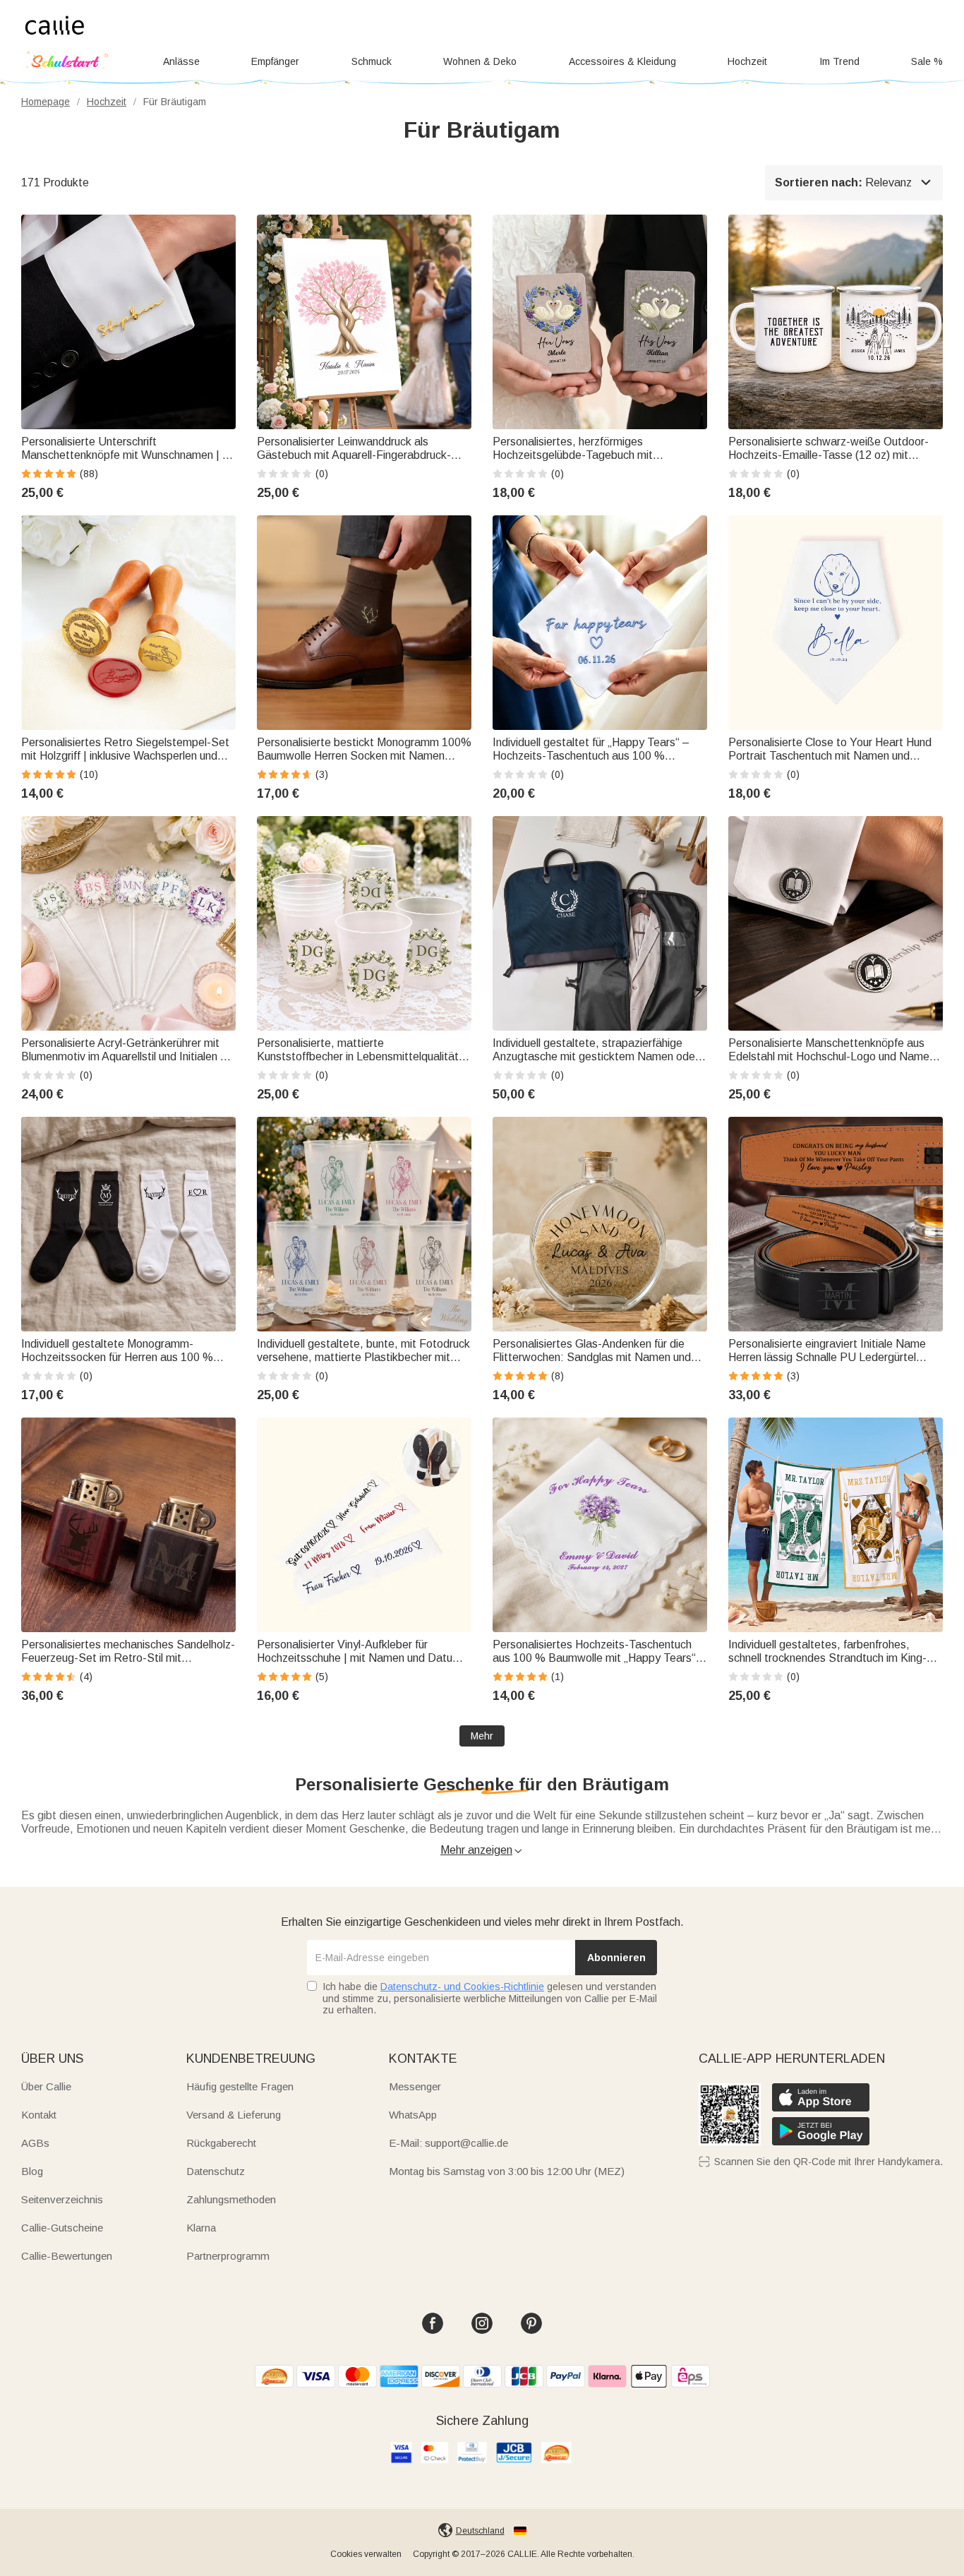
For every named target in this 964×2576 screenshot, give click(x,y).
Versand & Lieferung (234, 2115)
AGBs (35, 2143)
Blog (32, 2171)
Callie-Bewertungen (67, 2256)
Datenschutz (216, 2171)
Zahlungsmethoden (231, 2199)
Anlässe (181, 61)
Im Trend (839, 61)
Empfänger (275, 61)
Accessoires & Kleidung (622, 61)
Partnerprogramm (228, 2256)
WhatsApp (413, 2115)
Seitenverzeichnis (62, 2199)
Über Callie (46, 2086)
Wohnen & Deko (480, 61)
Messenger (415, 2086)
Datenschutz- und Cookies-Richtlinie (462, 1987)
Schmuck (372, 61)
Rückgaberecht (221, 2143)
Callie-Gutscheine (62, 2228)
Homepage (46, 102)
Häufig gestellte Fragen (240, 2086)
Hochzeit (747, 61)
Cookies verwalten (366, 2554)
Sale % (927, 61)
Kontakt (39, 2115)
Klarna (201, 2228)
